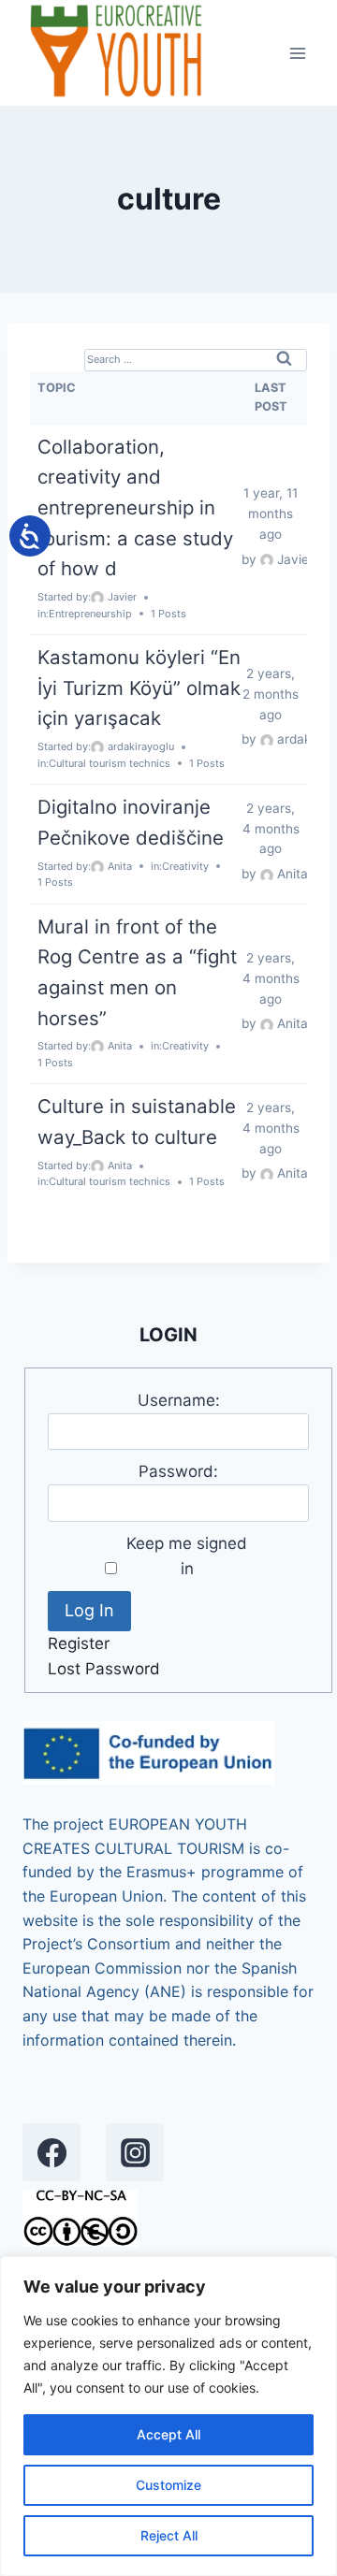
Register (79, 1643)
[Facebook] (51, 2152)
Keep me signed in (187, 1556)
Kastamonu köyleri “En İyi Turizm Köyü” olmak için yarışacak (139, 687)
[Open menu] (297, 53)
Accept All (168, 2434)
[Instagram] (135, 2152)
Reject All (169, 2535)
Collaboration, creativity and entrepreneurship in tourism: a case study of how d (135, 508)
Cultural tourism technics (110, 763)
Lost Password (104, 1669)
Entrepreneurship (90, 614)
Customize (168, 2485)
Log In (89, 1610)
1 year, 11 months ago (271, 514)
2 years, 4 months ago (271, 829)
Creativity (185, 866)
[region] (168, 2416)
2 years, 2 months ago (271, 694)
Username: (179, 1400)
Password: (178, 1471)
